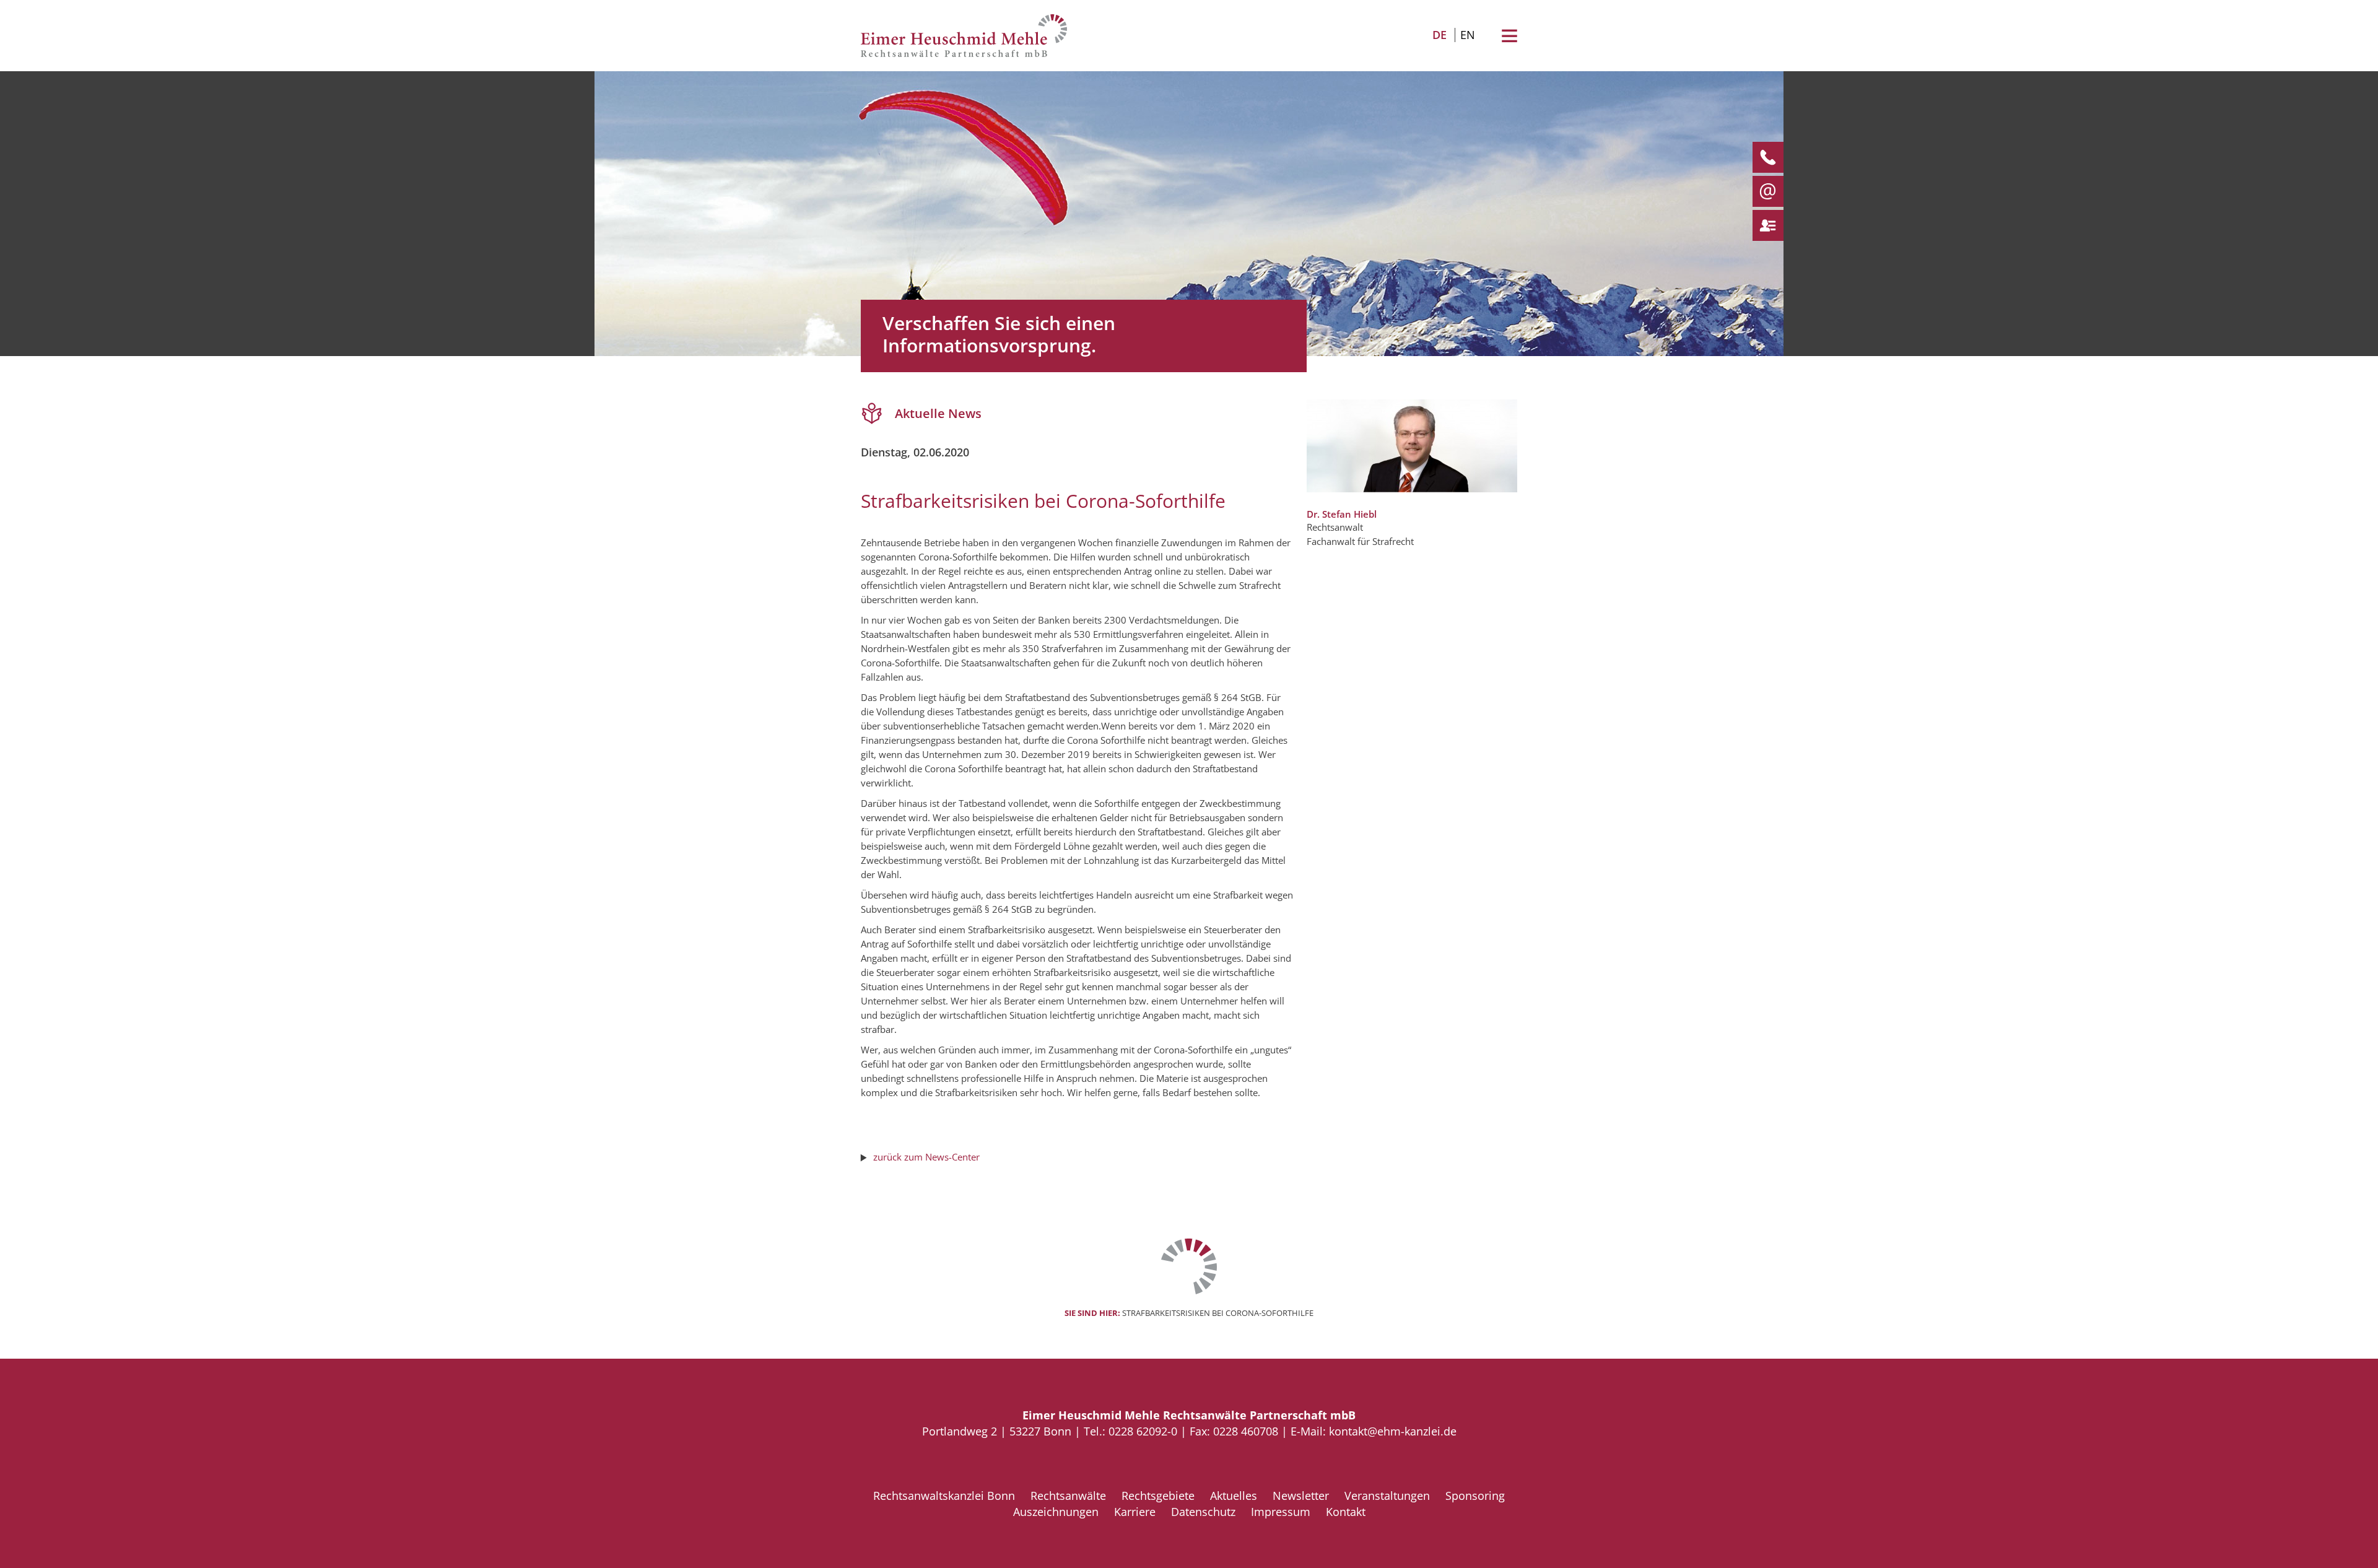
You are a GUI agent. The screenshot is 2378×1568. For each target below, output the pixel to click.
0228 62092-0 (1143, 1431)
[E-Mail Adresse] (1764, 191)
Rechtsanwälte (1068, 1496)
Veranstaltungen (1387, 1496)
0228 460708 (1246, 1431)
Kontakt (1346, 1512)
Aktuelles (1234, 1496)
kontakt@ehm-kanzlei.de (1393, 1431)
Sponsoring (1475, 1496)
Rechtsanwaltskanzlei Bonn (944, 1496)
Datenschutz (1203, 1512)
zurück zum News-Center (926, 1157)
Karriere (1135, 1512)
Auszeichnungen (1056, 1512)
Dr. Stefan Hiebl (1342, 514)
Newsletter (1301, 1496)
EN (1468, 35)
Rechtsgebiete (1158, 1496)
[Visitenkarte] (1764, 225)
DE (1439, 35)
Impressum (1281, 1512)
